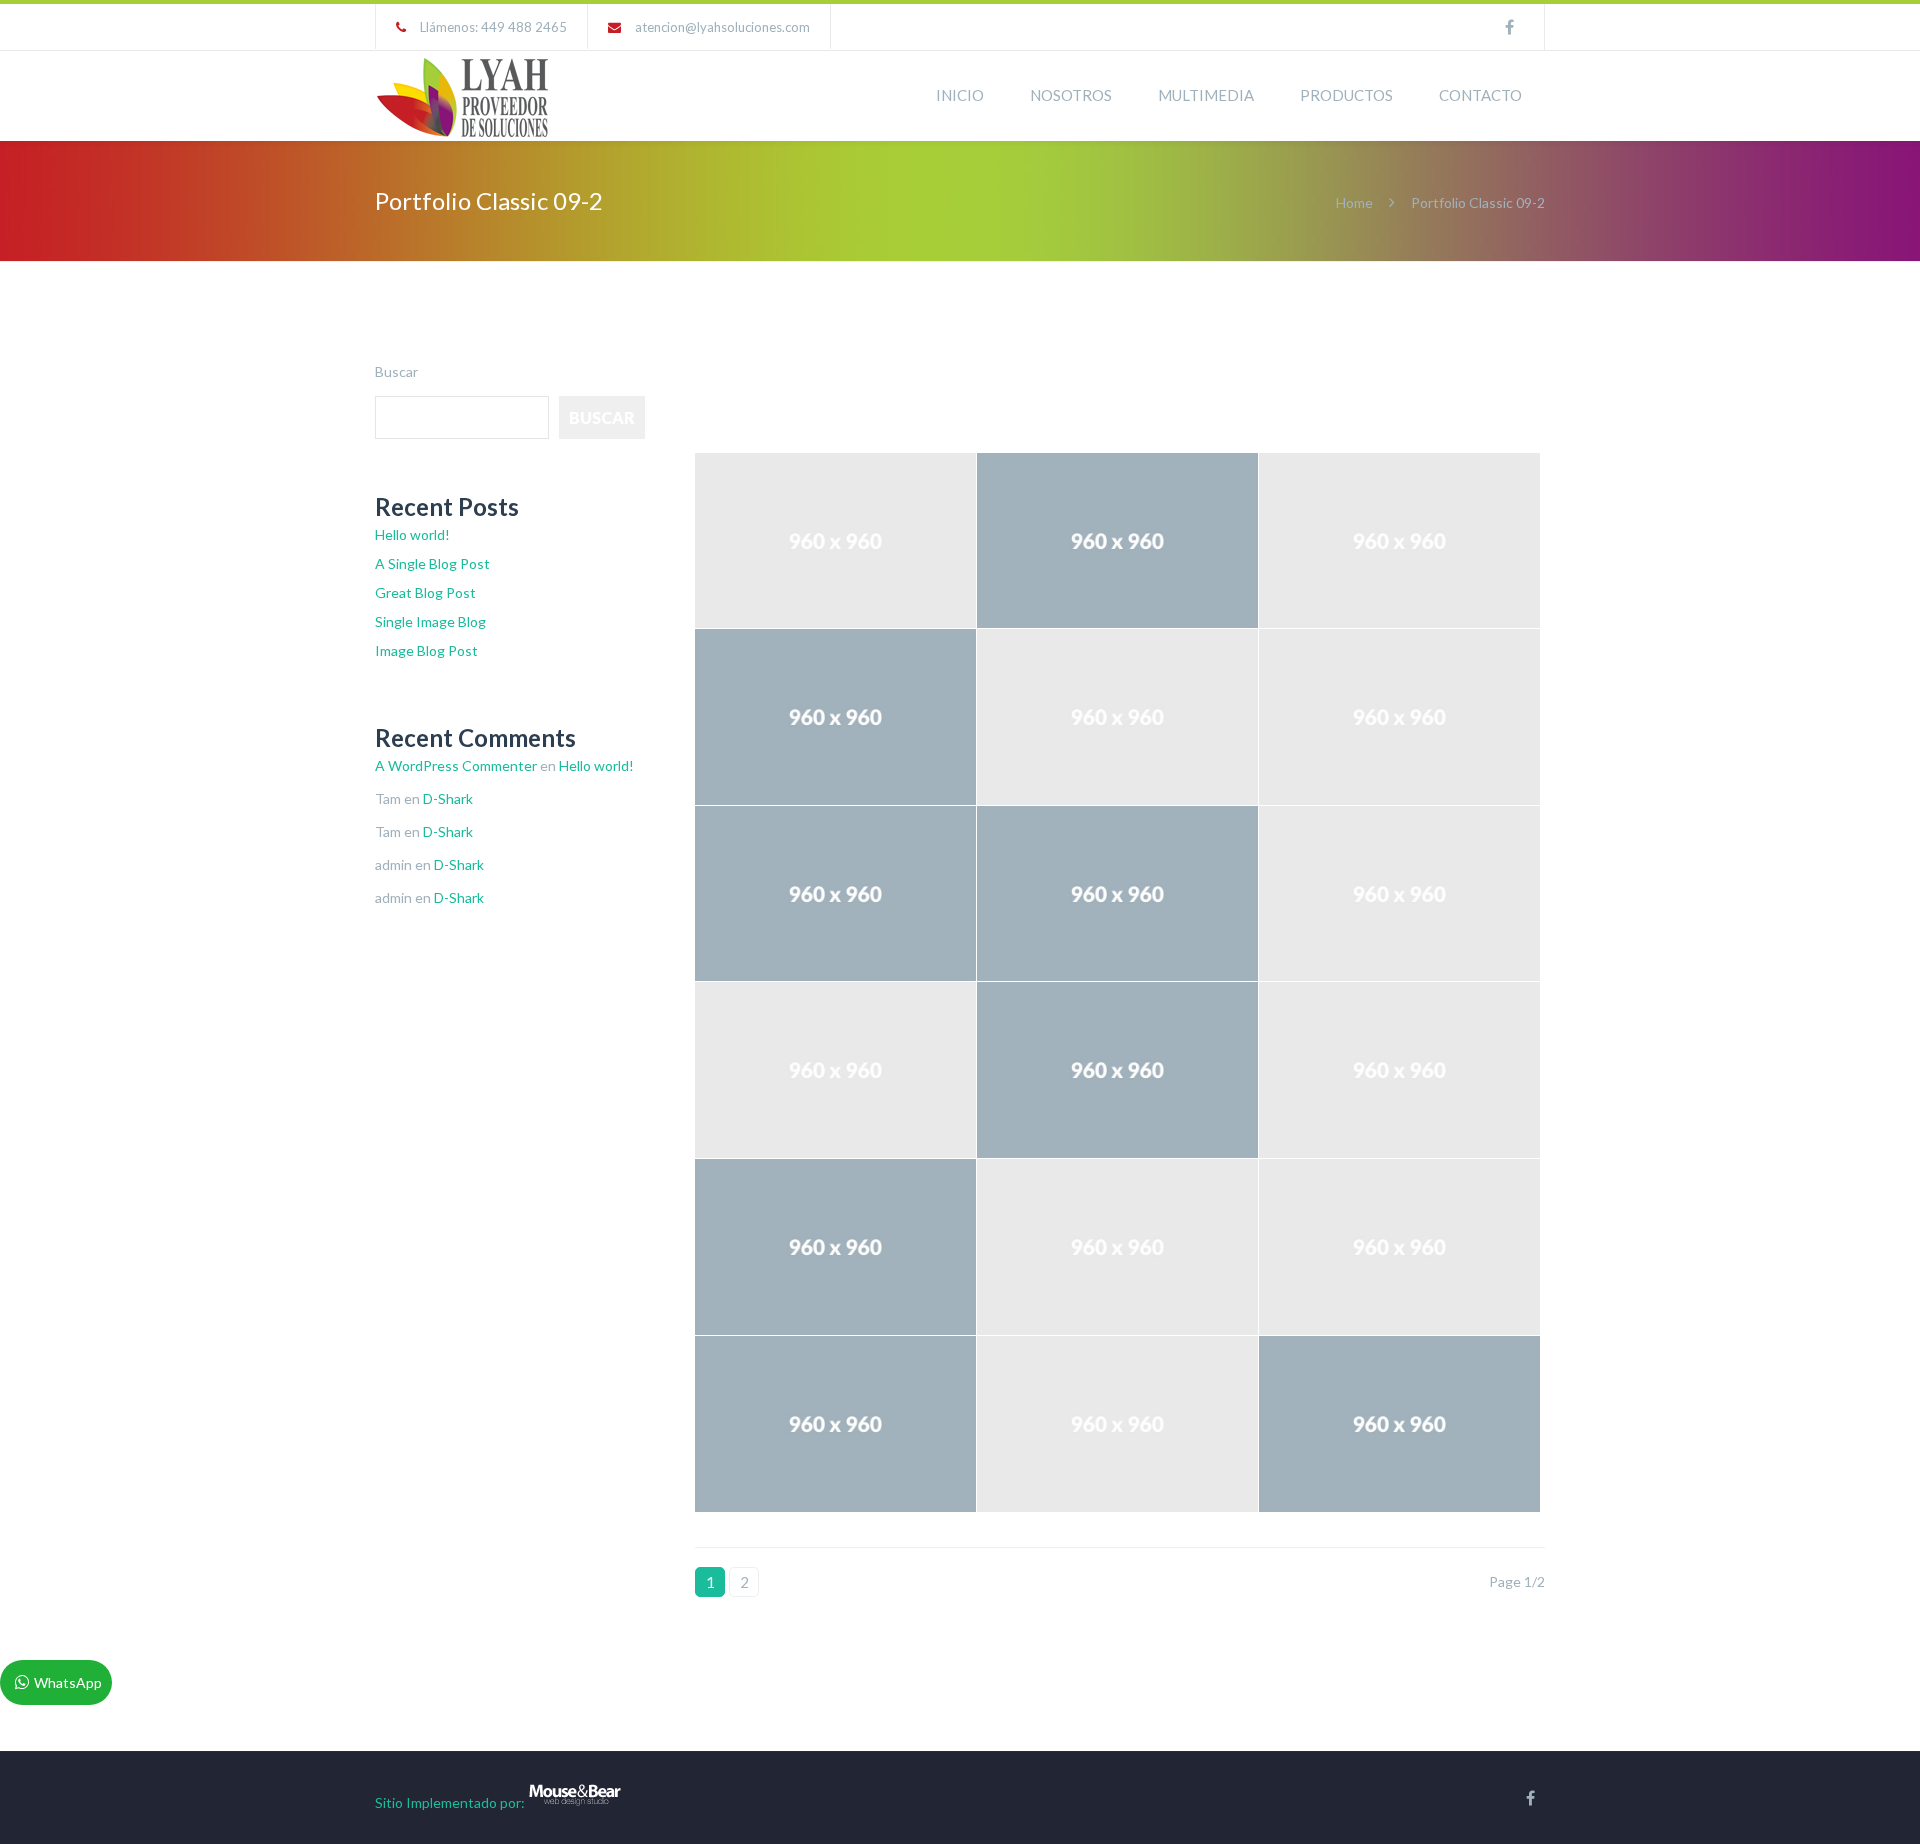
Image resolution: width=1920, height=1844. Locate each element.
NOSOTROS (1071, 95)
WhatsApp (68, 1682)
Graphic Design (793, 388)
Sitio (389, 1802)
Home (1354, 202)
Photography (915, 388)
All (703, 388)
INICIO (960, 95)
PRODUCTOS (1346, 95)
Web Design (1028, 388)
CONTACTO (1480, 95)
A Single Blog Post (432, 563)
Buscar (396, 371)
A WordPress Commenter (456, 765)
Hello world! (412, 534)
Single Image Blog (430, 621)
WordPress (1135, 388)
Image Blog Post (426, 650)
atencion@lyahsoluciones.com (722, 27)
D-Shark (448, 798)
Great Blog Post (425, 592)
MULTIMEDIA (1206, 95)
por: (512, 1802)
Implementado (451, 1802)
